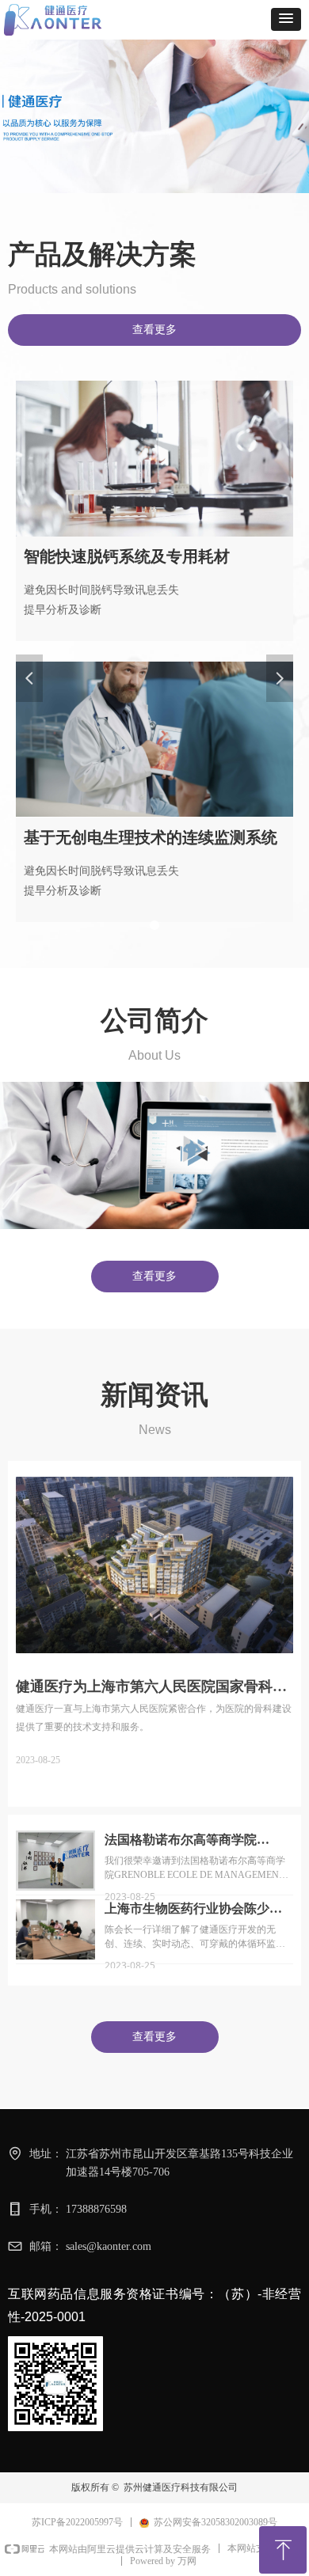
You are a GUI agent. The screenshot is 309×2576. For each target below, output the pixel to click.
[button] (286, 19)
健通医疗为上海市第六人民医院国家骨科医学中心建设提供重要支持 (151, 1687)
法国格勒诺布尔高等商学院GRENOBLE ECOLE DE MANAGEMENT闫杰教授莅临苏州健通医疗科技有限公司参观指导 (198, 1841)
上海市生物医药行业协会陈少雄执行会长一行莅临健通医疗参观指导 (193, 1910)
